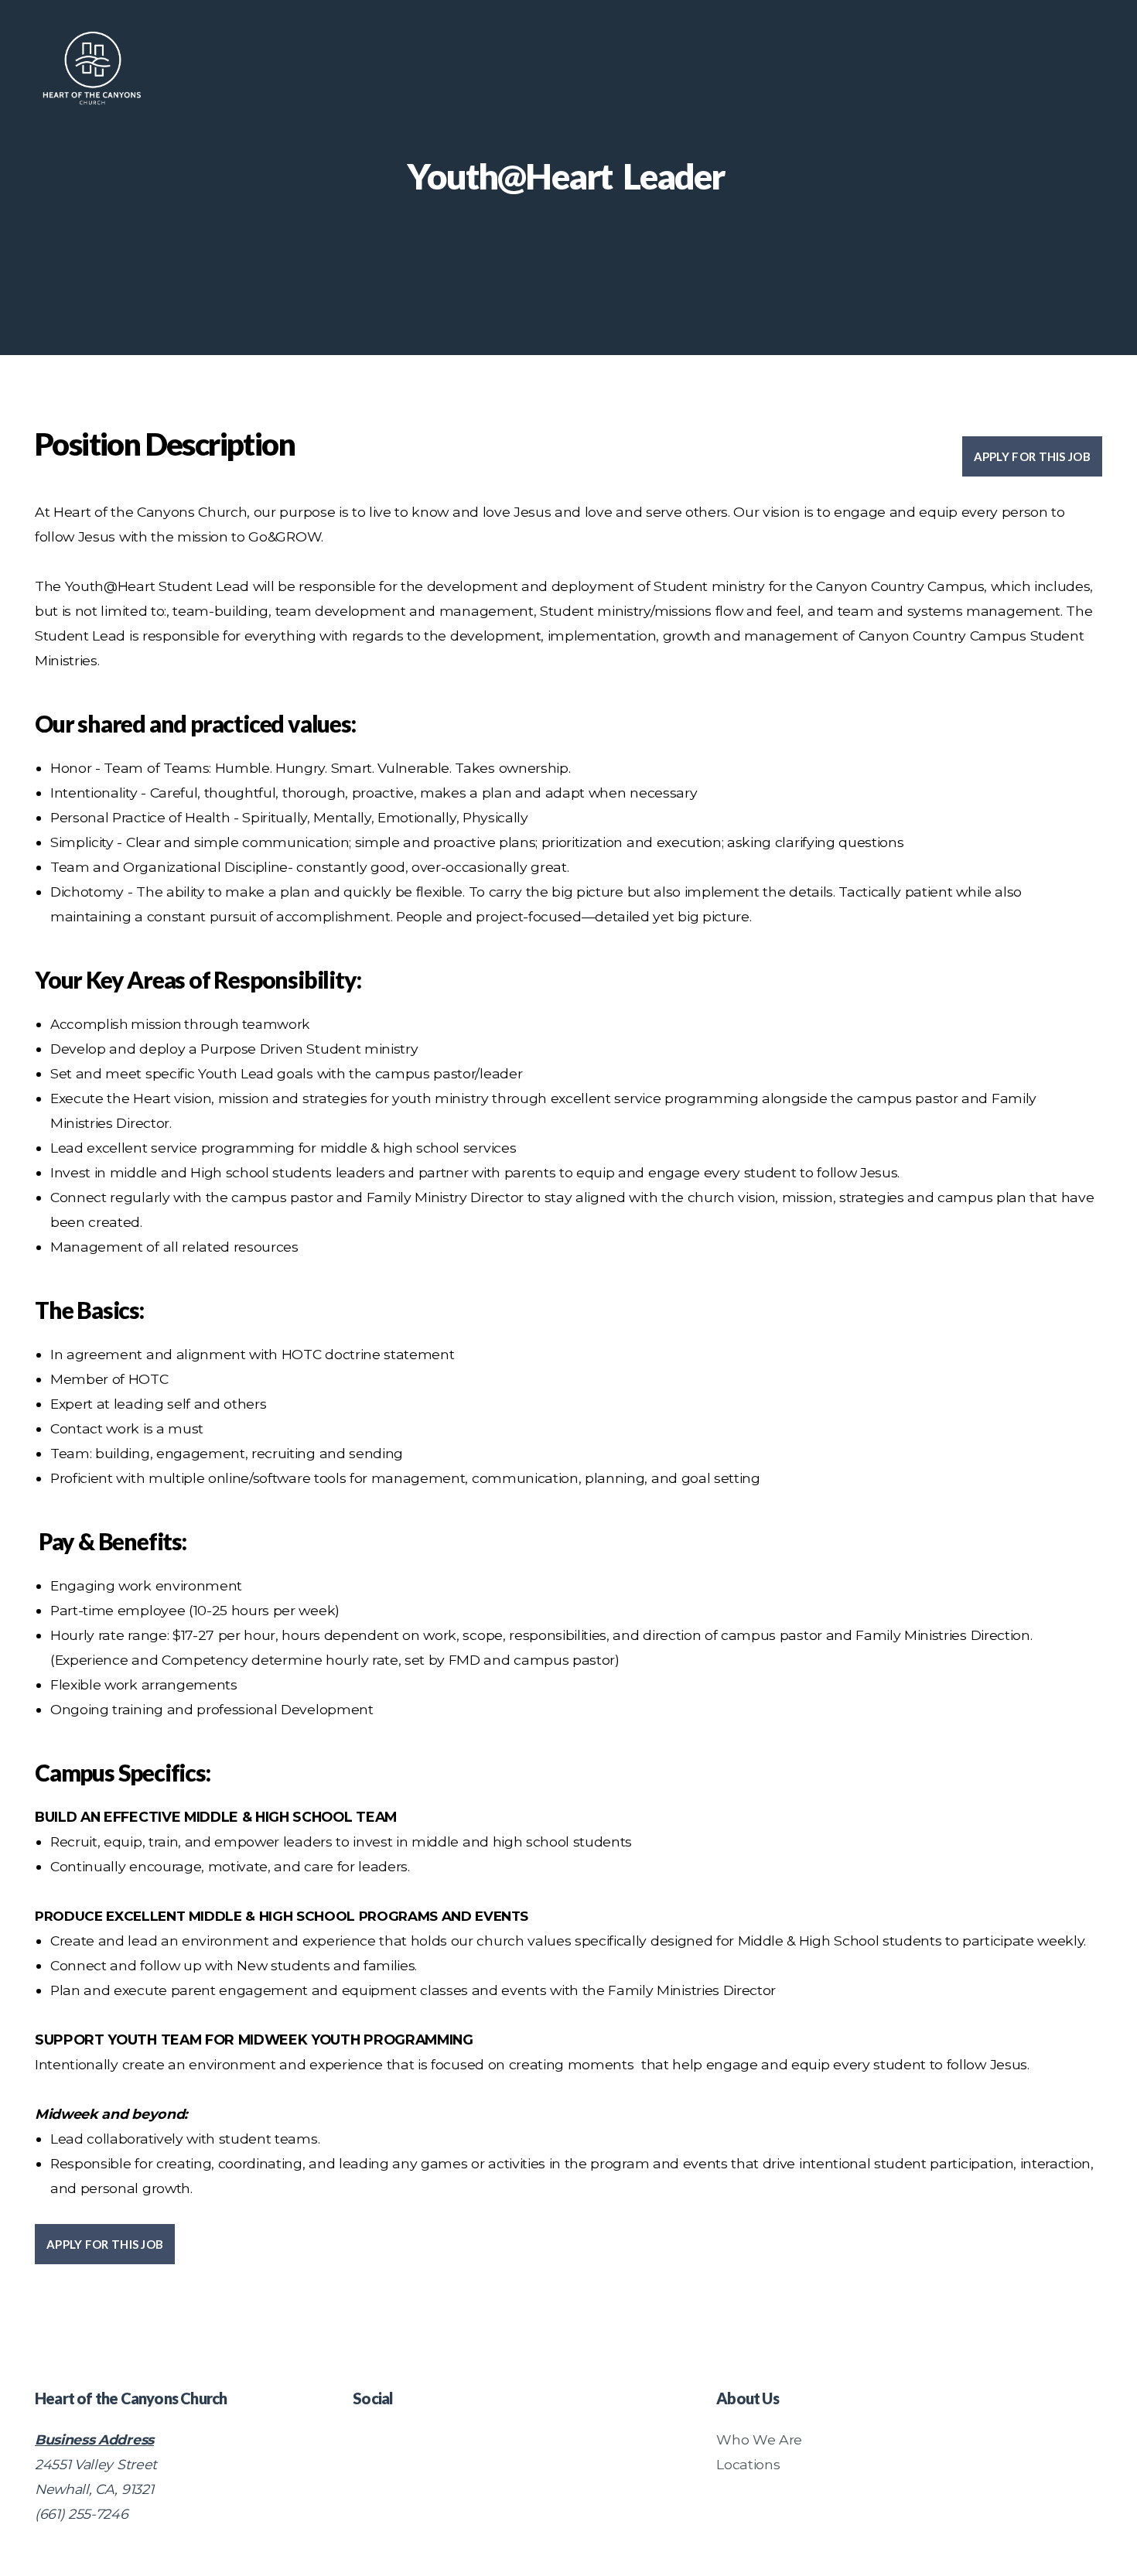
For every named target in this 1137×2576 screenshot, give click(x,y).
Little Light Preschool (1020, 72)
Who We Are (759, 2439)
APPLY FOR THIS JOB (1032, 456)
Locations (748, 2464)
